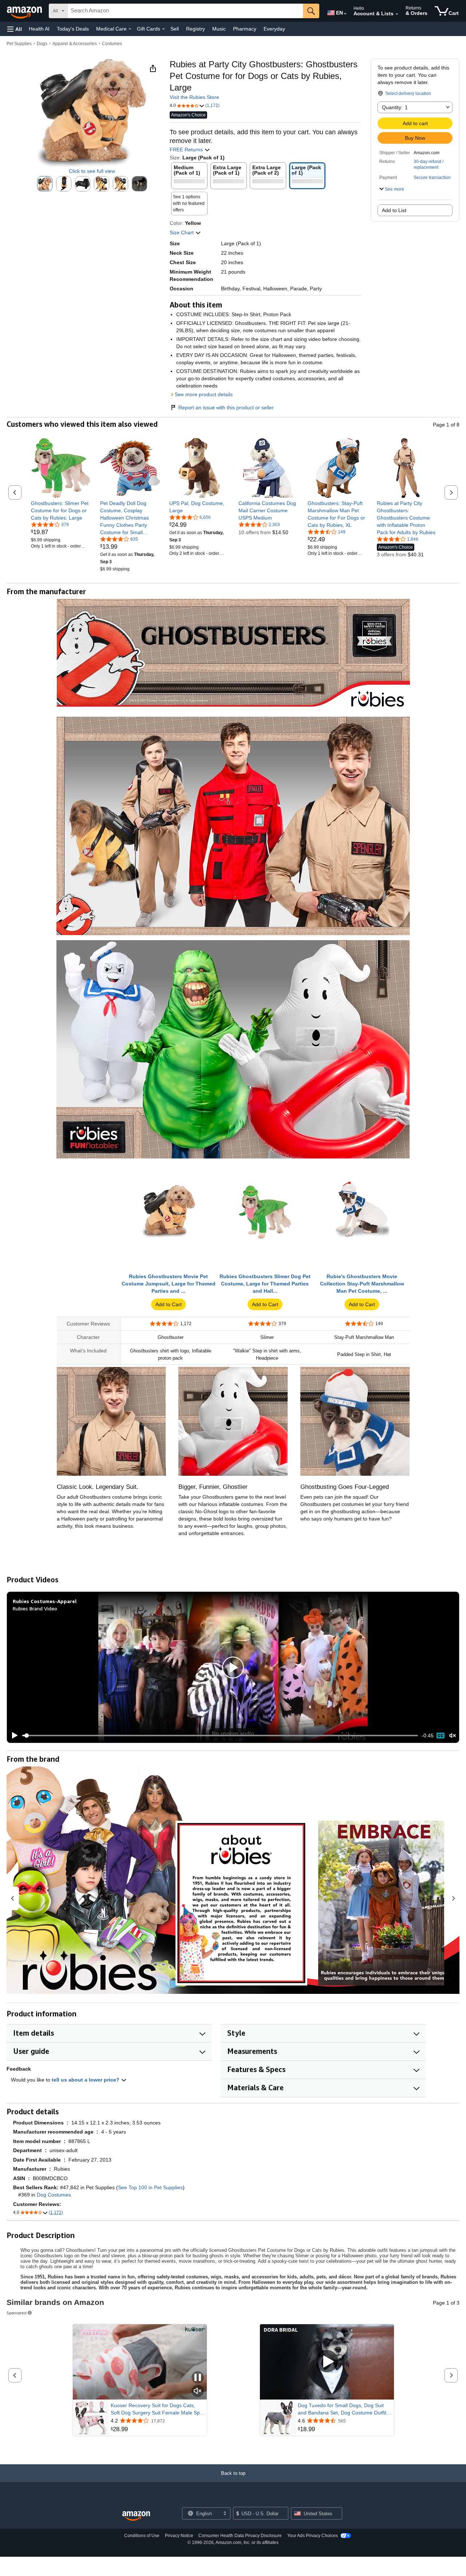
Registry (196, 29)
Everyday (274, 29)
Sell (175, 29)
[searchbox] (185, 11)
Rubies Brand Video (35, 1608)
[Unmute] (453, 1735)
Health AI (39, 29)
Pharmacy (245, 29)
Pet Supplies (19, 44)
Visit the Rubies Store (194, 97)
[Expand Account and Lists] (397, 14)
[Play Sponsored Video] (327, 2362)
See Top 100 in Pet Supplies (150, 2187)
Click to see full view (92, 171)
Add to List (394, 210)
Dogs (42, 44)
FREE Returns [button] (187, 150)
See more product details (204, 394)
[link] (61, 510)
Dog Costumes (54, 2195)
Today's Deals (73, 29)
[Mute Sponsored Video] (198, 2391)
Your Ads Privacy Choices (313, 2536)
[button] (15, 29)
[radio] (45, 184)
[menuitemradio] (441, 1736)
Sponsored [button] (17, 2313)
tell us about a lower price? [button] (86, 2080)
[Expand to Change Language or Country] (345, 14)
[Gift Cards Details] (163, 29)
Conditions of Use (142, 2536)
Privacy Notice (179, 2536)
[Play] (13, 1736)
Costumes (112, 44)
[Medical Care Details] (130, 29)
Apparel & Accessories (75, 44)
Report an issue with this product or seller (226, 408)
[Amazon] (25, 11)
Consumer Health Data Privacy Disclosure (240, 2536)
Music (219, 29)
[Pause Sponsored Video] (198, 2378)
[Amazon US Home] (136, 2516)
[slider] (220, 1736)
